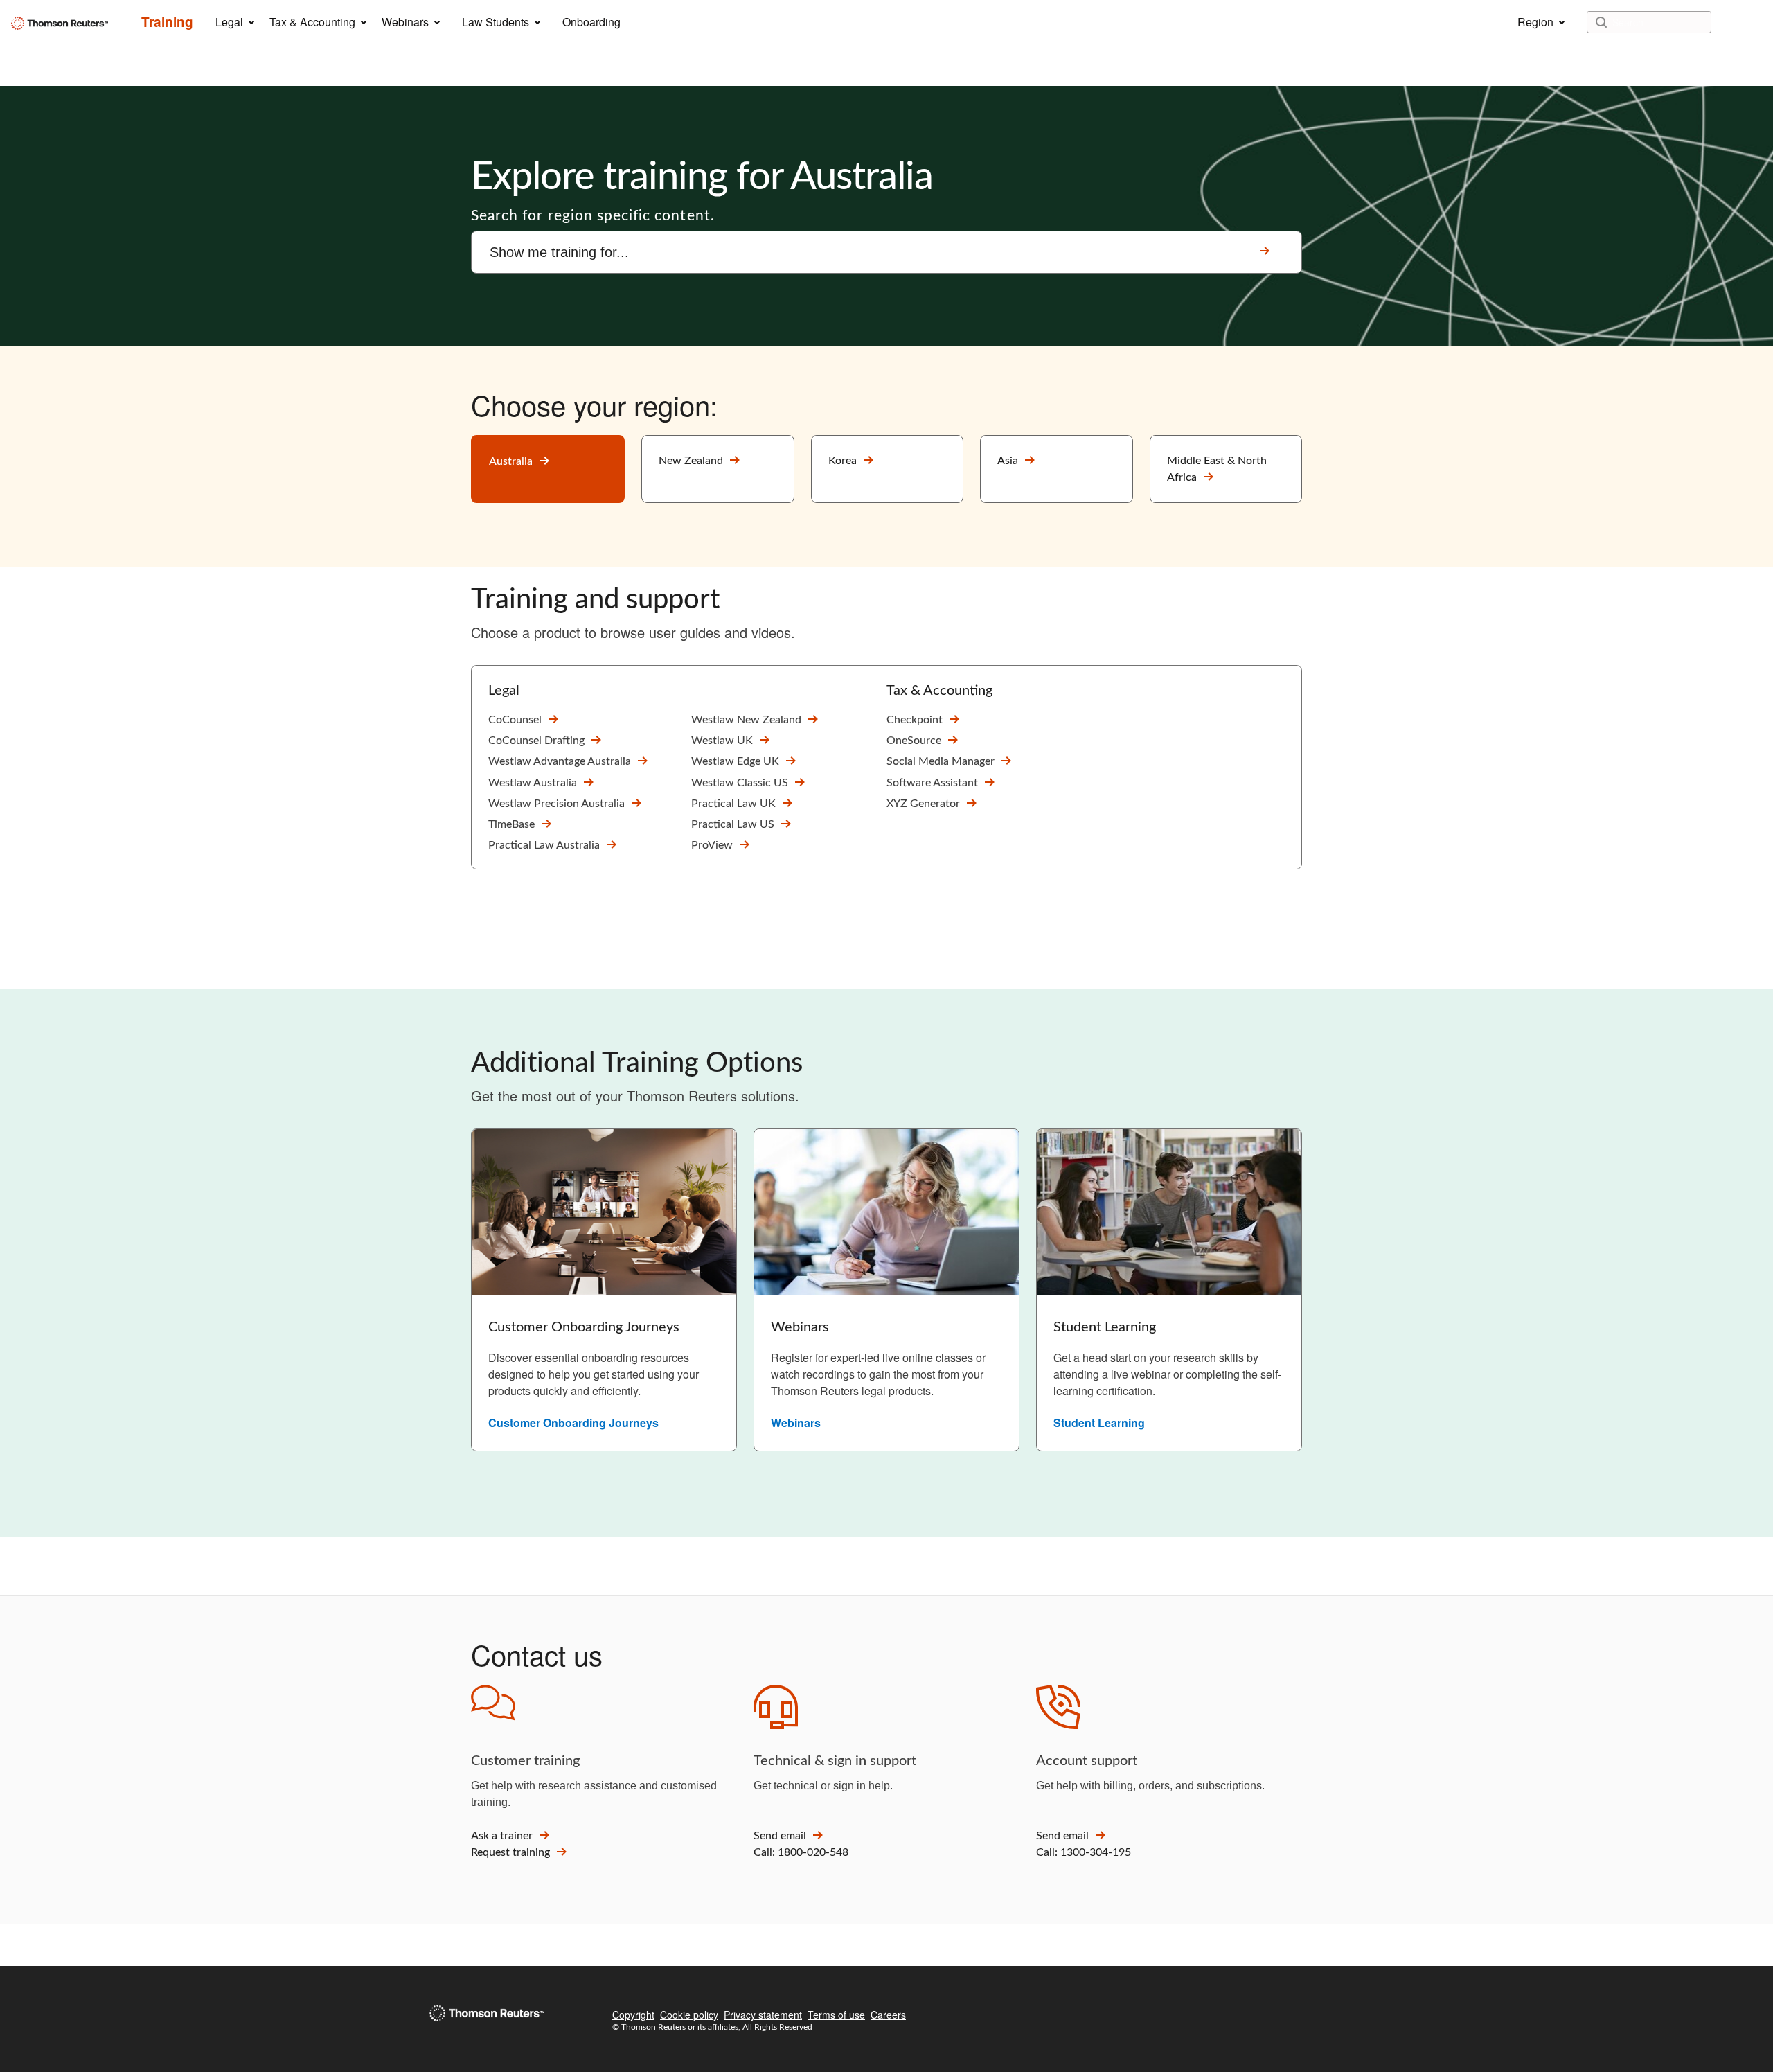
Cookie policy (689, 2015)
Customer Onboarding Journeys (573, 1423)
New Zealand (691, 461)
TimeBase (511, 824)
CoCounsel (515, 720)
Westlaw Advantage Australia (560, 761)
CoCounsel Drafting (536, 741)
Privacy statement (763, 2015)
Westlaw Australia (533, 783)
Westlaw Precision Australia (556, 804)
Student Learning (1099, 1423)
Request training (510, 1852)
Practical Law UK (733, 804)
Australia (511, 461)
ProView (712, 845)
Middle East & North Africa (1217, 469)
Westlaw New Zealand (746, 720)
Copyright (633, 2015)
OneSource (914, 741)
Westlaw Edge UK (735, 761)
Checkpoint (915, 720)
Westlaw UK (722, 741)
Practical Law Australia (544, 845)
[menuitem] (167, 22)
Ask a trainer (502, 1836)
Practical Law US (733, 824)
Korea (843, 461)
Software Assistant (932, 783)
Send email (780, 1836)
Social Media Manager (941, 761)
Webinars (796, 1423)
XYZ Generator (923, 804)
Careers (888, 2015)
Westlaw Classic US (740, 783)
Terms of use (836, 2015)
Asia (1008, 461)
